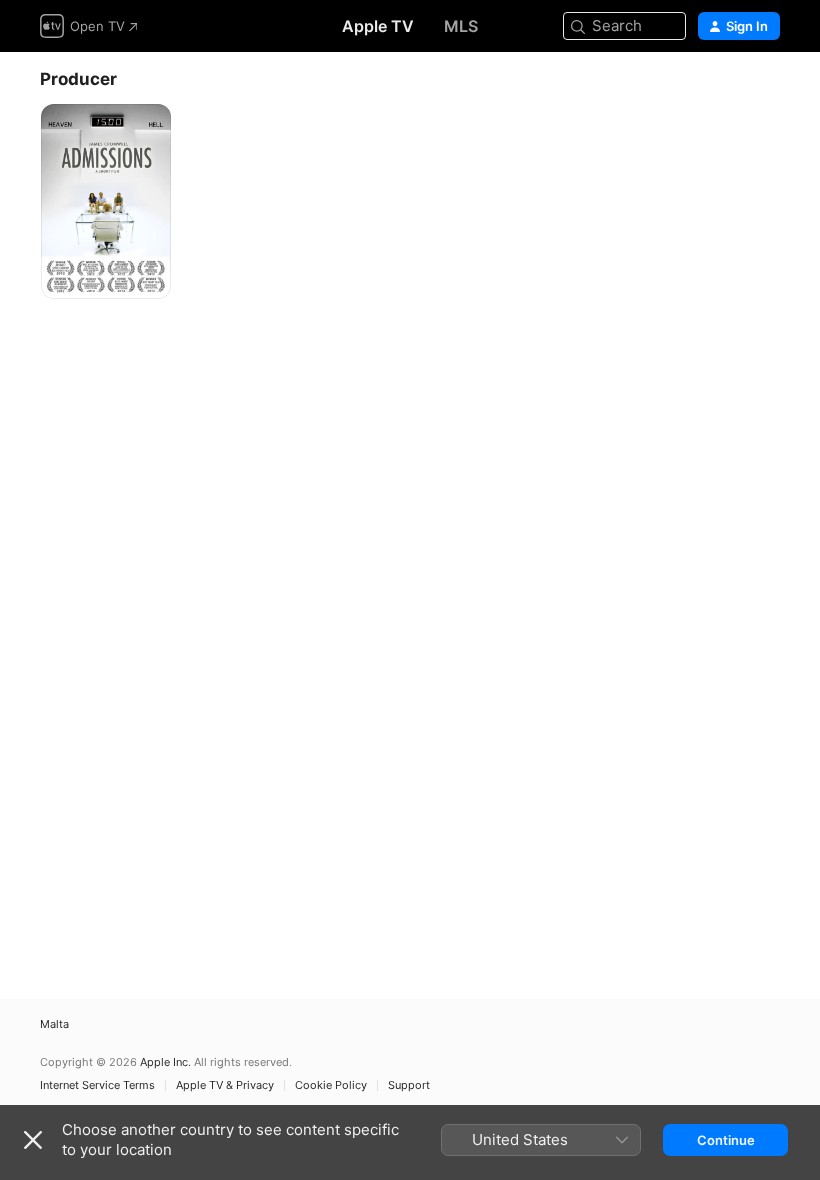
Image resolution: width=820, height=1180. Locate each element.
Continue (726, 1140)
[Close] (33, 1140)
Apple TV (378, 26)
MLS (461, 26)
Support (409, 1085)
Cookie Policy (331, 1085)
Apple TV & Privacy (225, 1085)
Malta (54, 1024)
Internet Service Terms (97, 1085)
